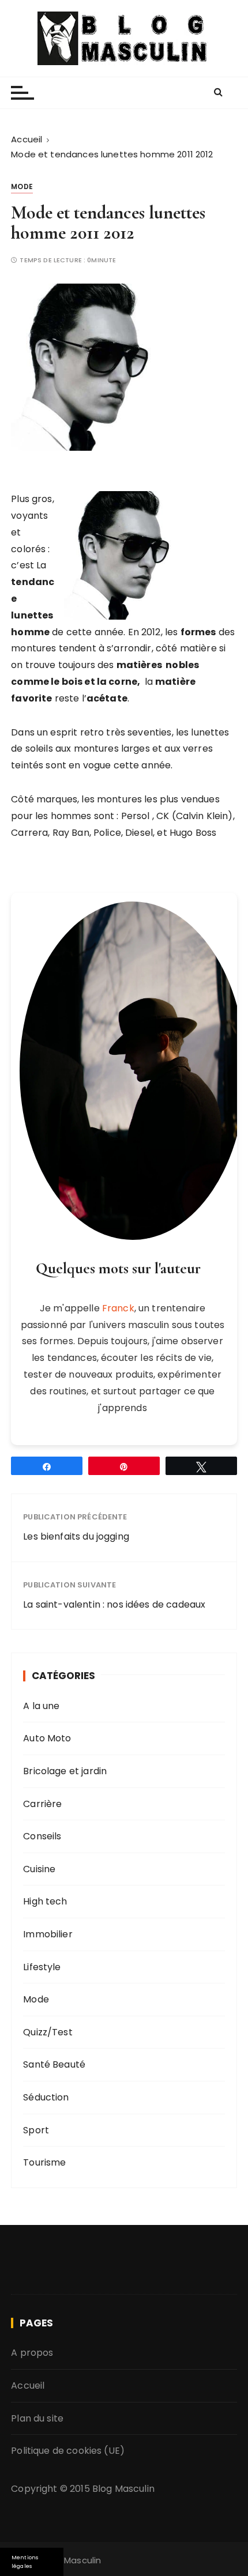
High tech (45, 1901)
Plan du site (37, 2418)
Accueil (28, 2385)
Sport (36, 2130)
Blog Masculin (123, 2489)
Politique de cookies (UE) (68, 2451)
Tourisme (44, 2162)
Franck (118, 1308)
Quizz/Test (48, 2032)
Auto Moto (47, 1738)
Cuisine (39, 1869)
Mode (22, 186)
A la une (41, 1706)
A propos (32, 2353)
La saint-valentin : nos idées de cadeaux (114, 1604)
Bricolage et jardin (65, 1771)
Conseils (42, 1836)
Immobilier (48, 1934)
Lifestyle (42, 1967)
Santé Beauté (54, 2064)
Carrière (42, 1804)
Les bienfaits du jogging (76, 1536)
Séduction (46, 2097)
